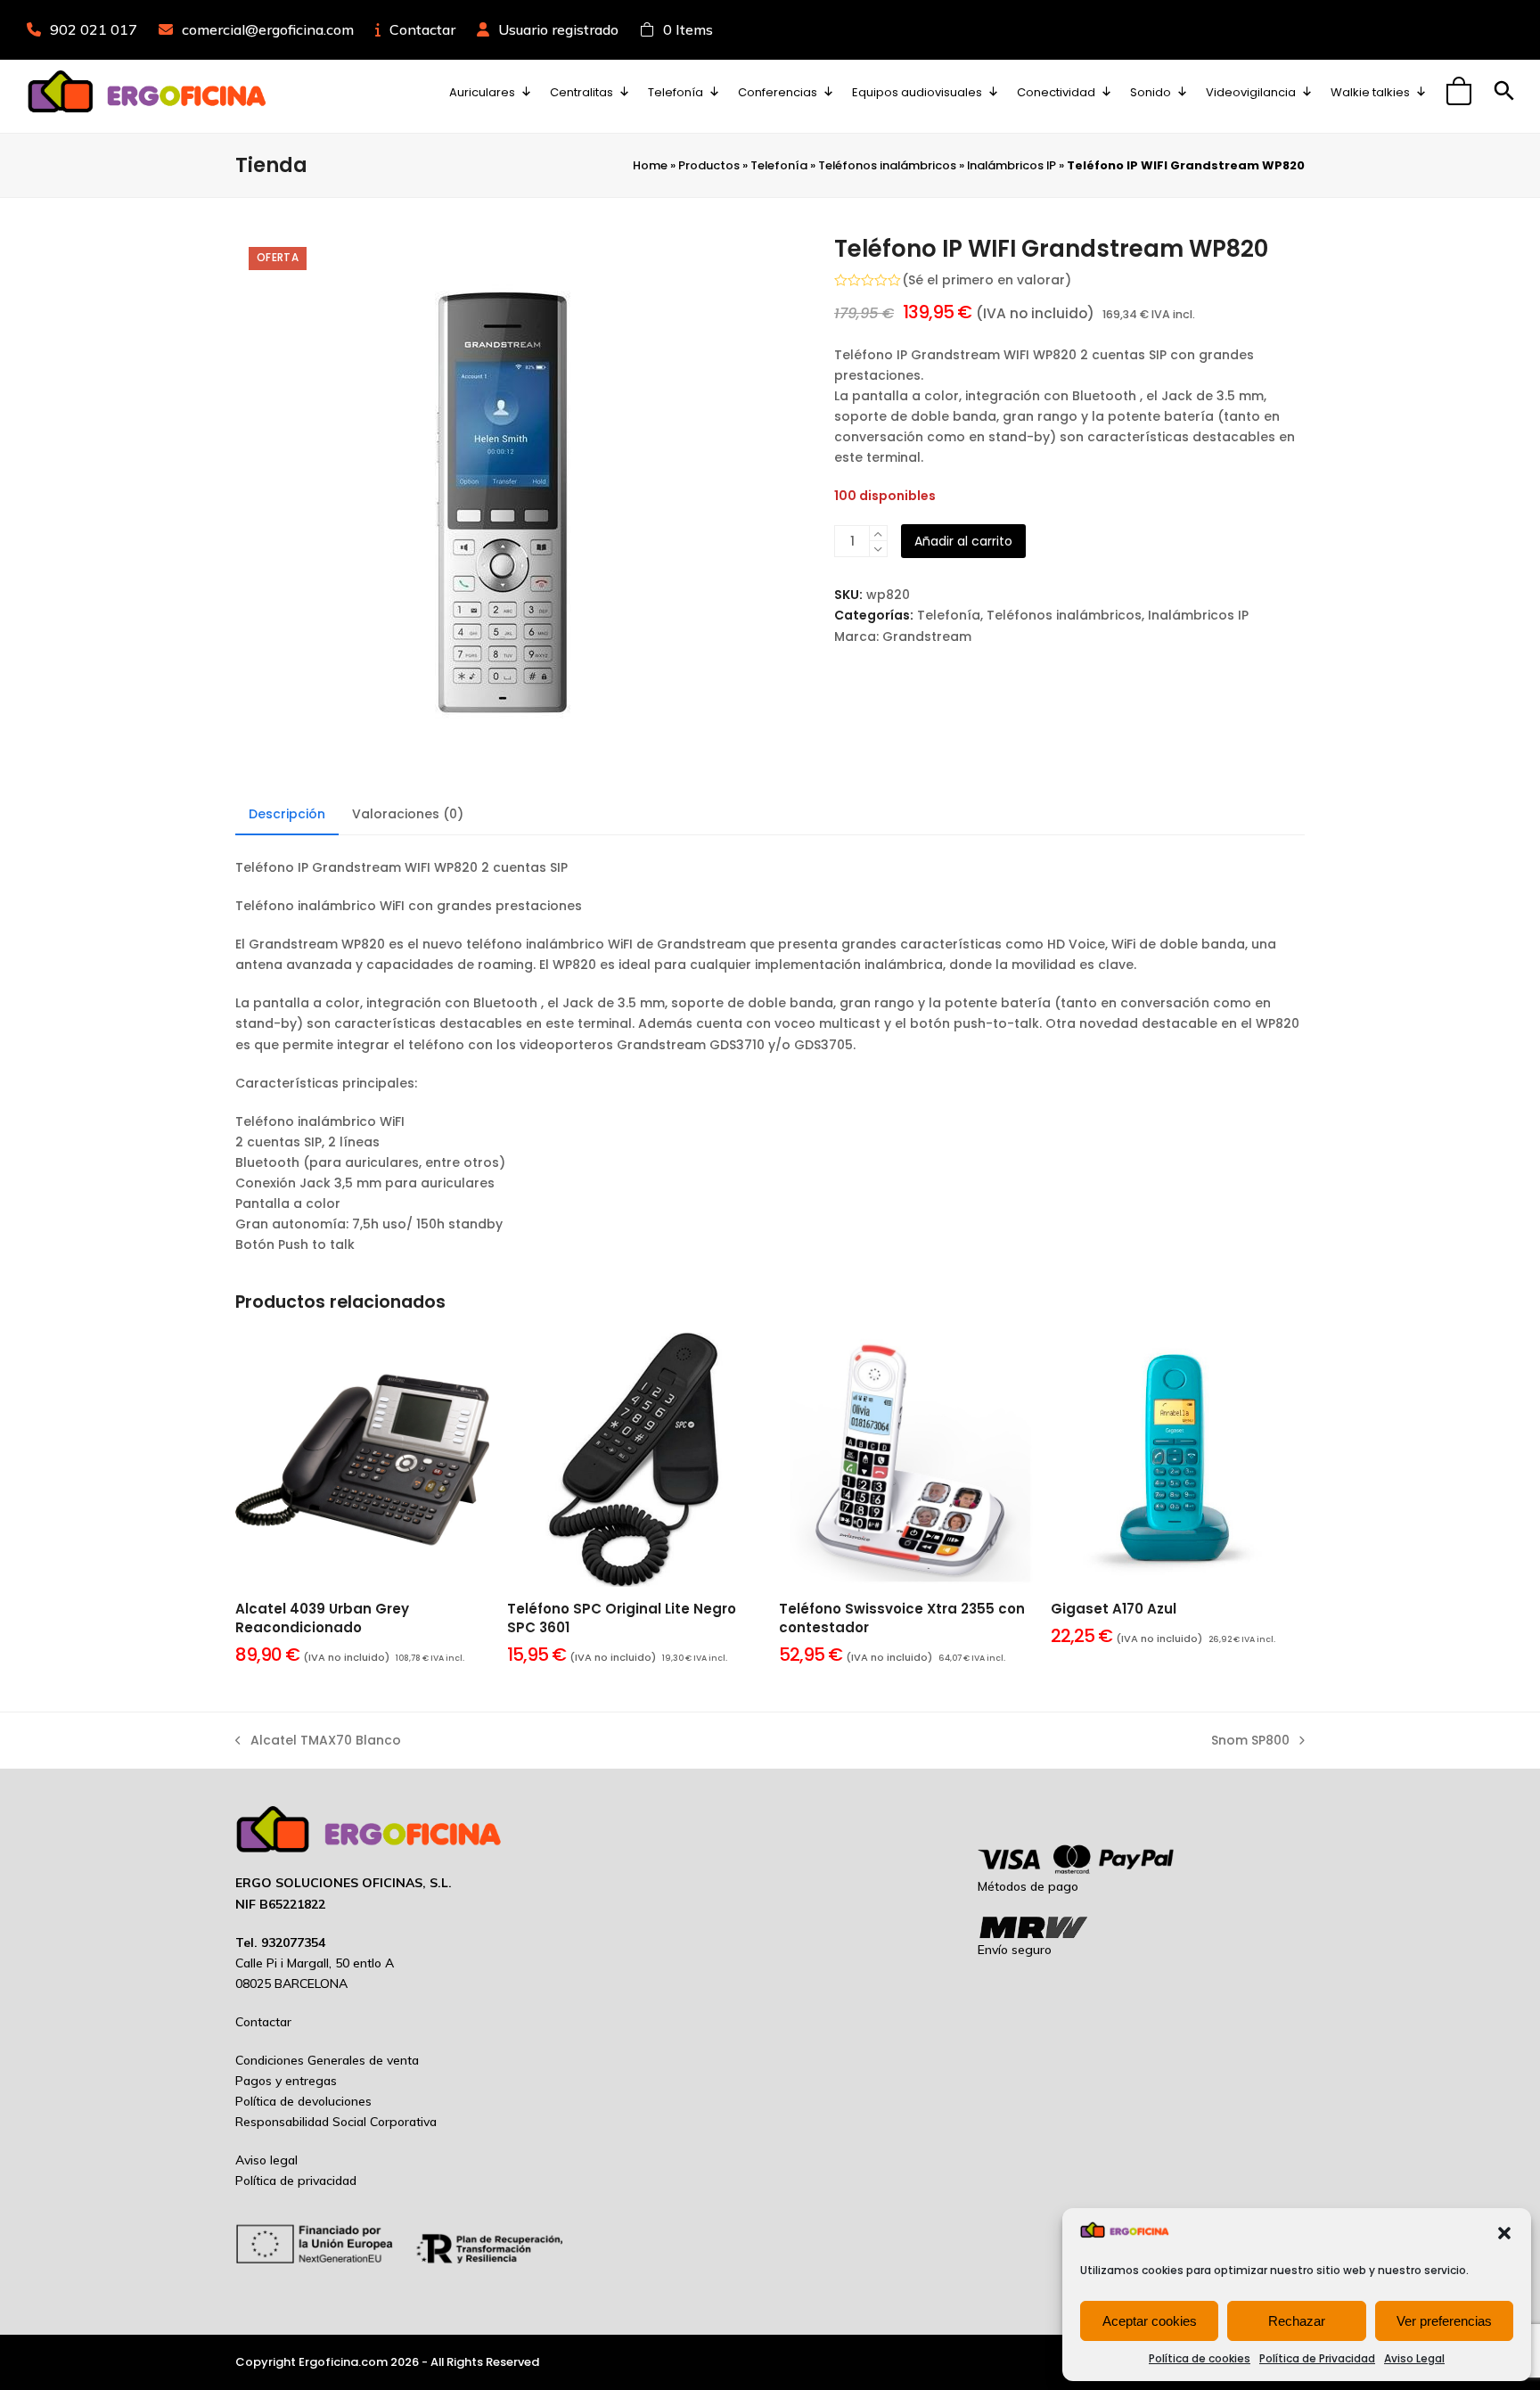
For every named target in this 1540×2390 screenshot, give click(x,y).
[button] (1504, 2233)
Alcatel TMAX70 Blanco (318, 1741)
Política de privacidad (296, 2181)
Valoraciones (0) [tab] (408, 814)
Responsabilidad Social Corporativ (332, 2122)
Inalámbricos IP (1012, 165)
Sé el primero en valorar (987, 280)
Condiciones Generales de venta (327, 2060)
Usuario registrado (558, 29)
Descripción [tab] (287, 814)
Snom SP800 (1250, 1741)
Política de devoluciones (303, 2101)
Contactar (422, 29)
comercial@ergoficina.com (268, 29)
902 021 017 (94, 29)
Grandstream (927, 637)
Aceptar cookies (1150, 2321)
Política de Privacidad (1317, 2358)
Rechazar (1297, 2321)
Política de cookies (1200, 2358)
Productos (709, 165)
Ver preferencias (1444, 2321)
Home (650, 165)
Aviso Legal (1414, 2358)
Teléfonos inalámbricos (887, 165)
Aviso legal (266, 2160)
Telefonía (779, 165)
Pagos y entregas (286, 2081)
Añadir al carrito (963, 541)
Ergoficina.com (343, 2362)
